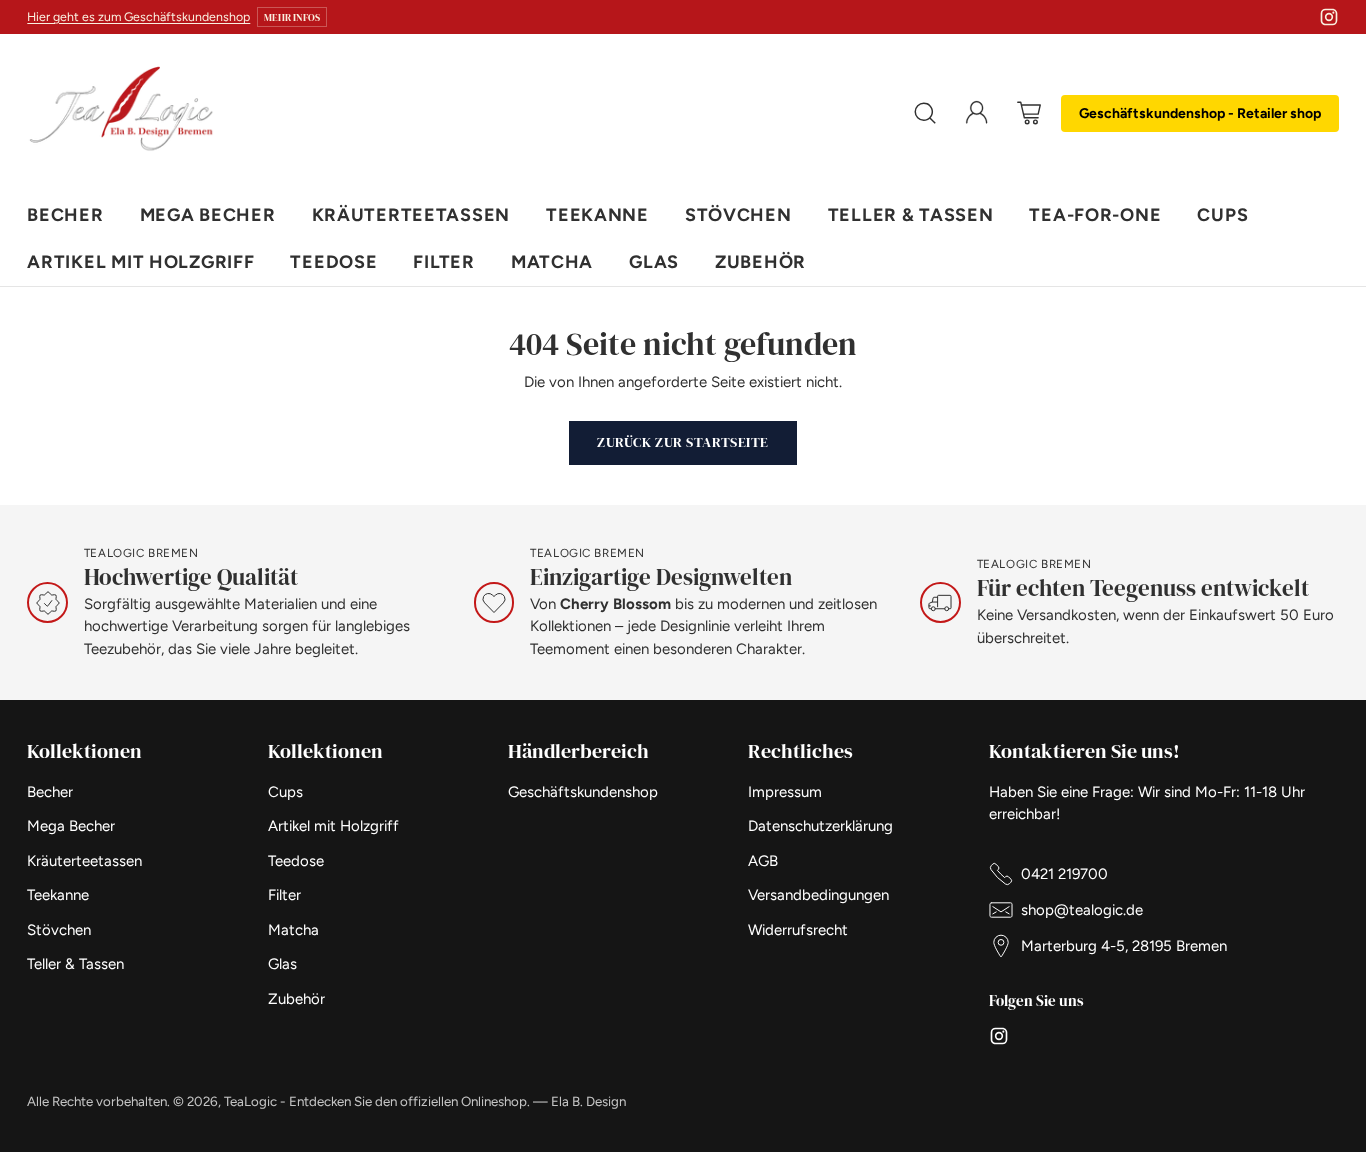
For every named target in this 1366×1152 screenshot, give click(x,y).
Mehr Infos (292, 17)
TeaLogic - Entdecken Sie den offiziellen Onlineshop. (377, 1101)
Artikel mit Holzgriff (333, 826)
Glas (282, 964)
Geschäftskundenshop (583, 792)
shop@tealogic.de (1082, 910)
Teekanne (58, 895)
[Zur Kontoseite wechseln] (977, 113)
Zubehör (296, 999)
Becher (50, 792)
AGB (763, 861)
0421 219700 (1064, 874)
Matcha (293, 930)
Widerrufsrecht (798, 930)
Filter (284, 895)
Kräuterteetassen (84, 861)
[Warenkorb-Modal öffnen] (1029, 113)
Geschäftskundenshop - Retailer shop (1200, 113)
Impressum (785, 792)
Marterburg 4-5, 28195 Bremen (1124, 946)
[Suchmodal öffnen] (925, 113)
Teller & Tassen (75, 964)
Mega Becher (71, 826)
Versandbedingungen (818, 895)
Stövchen (59, 930)
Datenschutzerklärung (820, 826)
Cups (285, 792)
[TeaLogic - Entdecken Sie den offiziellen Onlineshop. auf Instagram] (1329, 20)
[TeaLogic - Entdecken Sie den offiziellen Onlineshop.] (122, 113)
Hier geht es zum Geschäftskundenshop (138, 16)
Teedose (296, 861)
